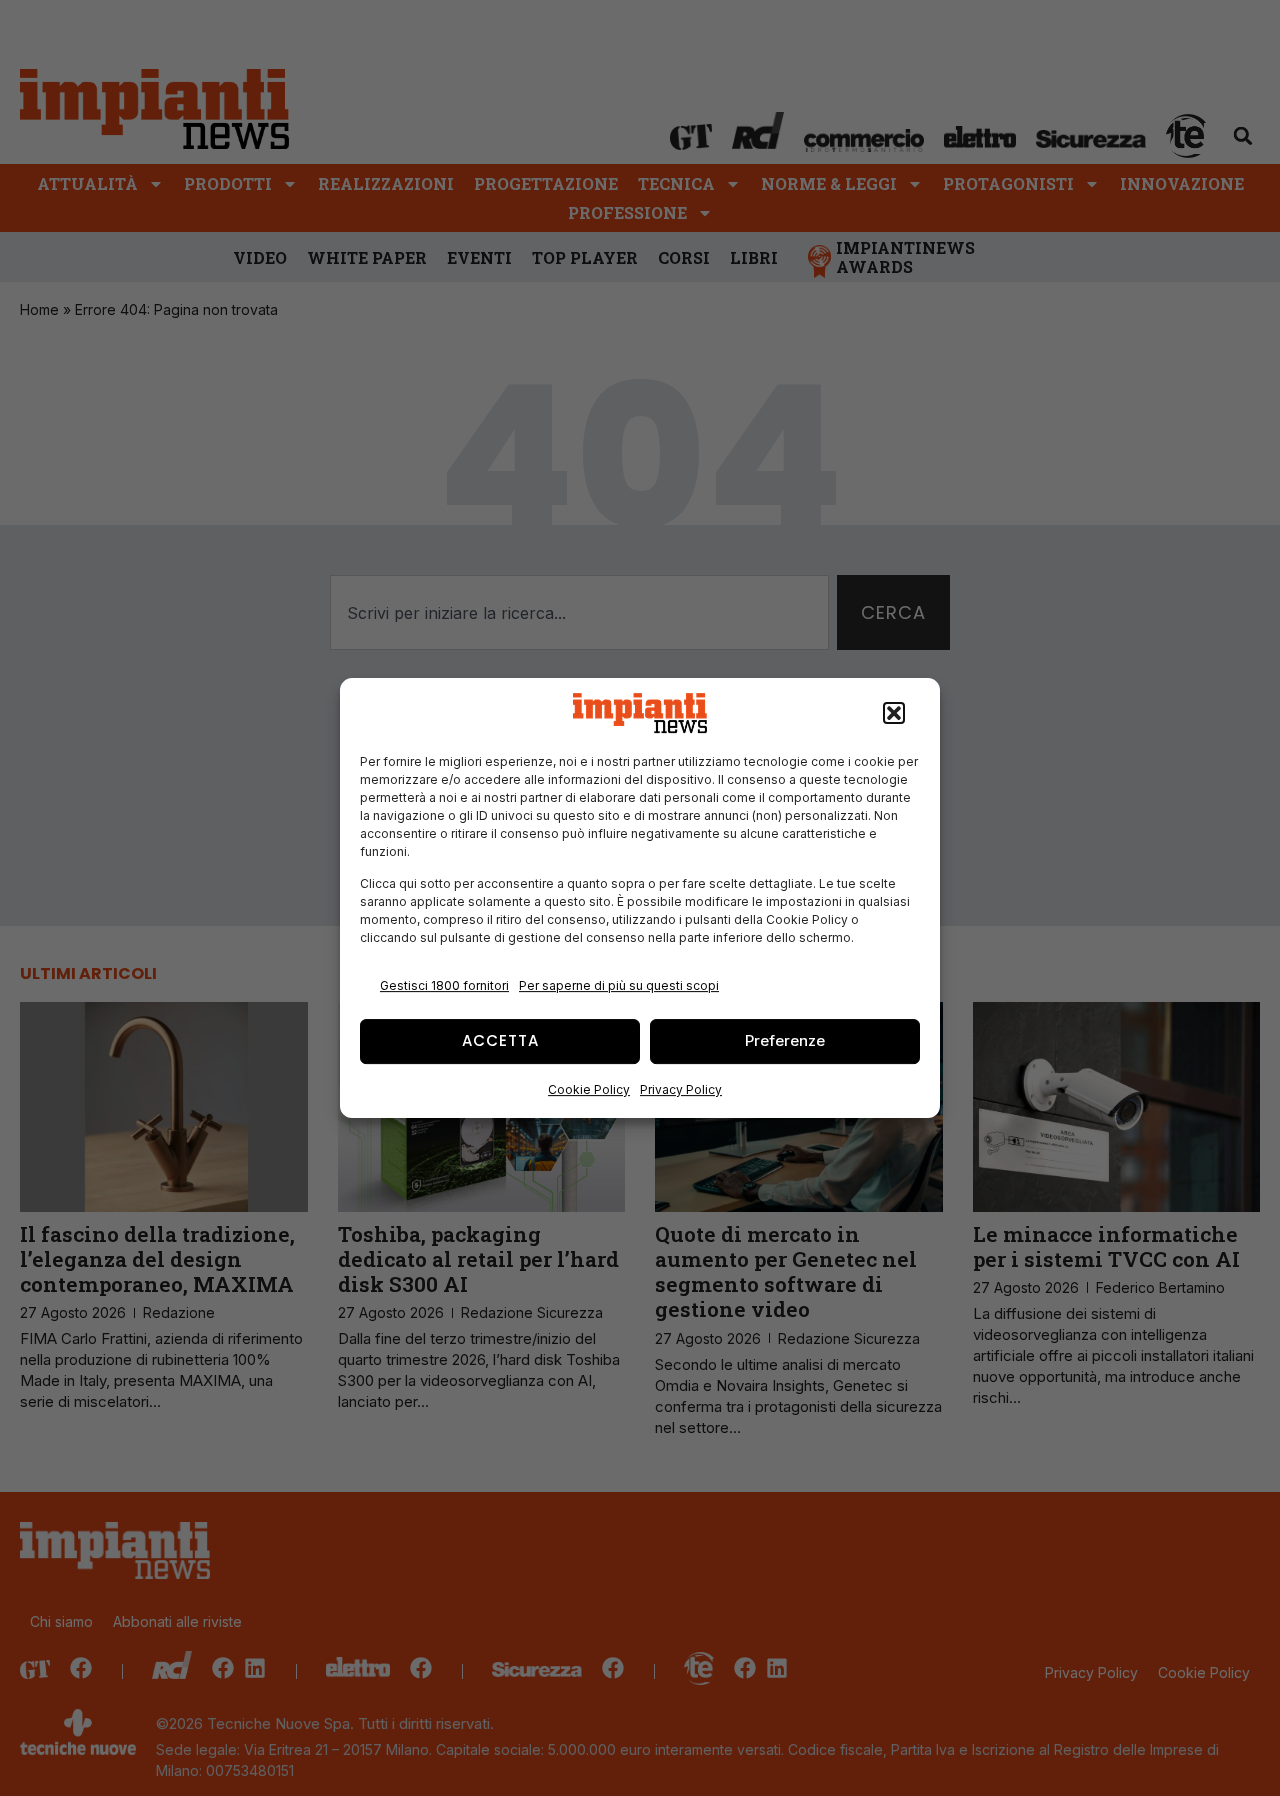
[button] (894, 713)
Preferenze (785, 1040)
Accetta (500, 1040)
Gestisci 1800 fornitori (444, 985)
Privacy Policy (681, 1089)
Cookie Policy (589, 1089)
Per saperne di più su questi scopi (619, 985)
